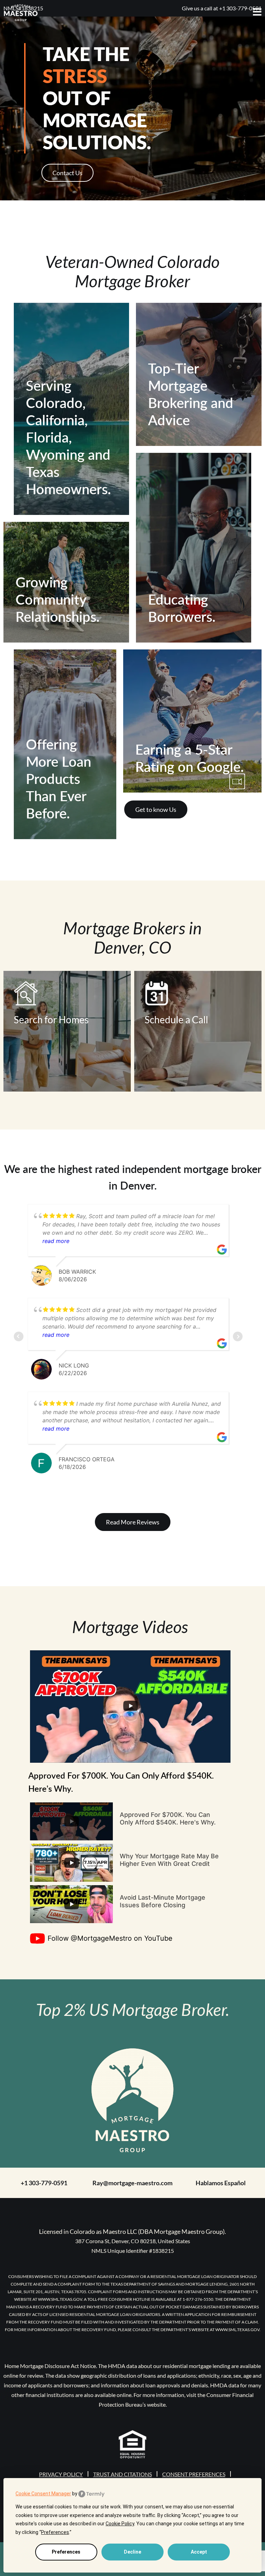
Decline (132, 2552)
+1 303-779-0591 (44, 2183)
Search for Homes (51, 1020)
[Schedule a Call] (176, 993)
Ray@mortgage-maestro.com (132, 2183)
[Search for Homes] (51, 993)
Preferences (66, 2552)
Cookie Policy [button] (120, 2524)
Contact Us (67, 173)
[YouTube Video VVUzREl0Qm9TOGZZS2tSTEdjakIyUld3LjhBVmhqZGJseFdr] (71, 1821)
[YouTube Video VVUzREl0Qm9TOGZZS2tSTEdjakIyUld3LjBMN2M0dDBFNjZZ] (71, 1904)
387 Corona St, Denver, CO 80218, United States (133, 2241)
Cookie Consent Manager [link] (43, 2494)
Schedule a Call (176, 1020)
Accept (199, 2552)
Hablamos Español (221, 2183)
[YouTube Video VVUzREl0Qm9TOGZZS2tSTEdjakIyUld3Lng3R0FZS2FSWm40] (71, 1863)
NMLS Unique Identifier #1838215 (133, 2251)
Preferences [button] (55, 2532)
